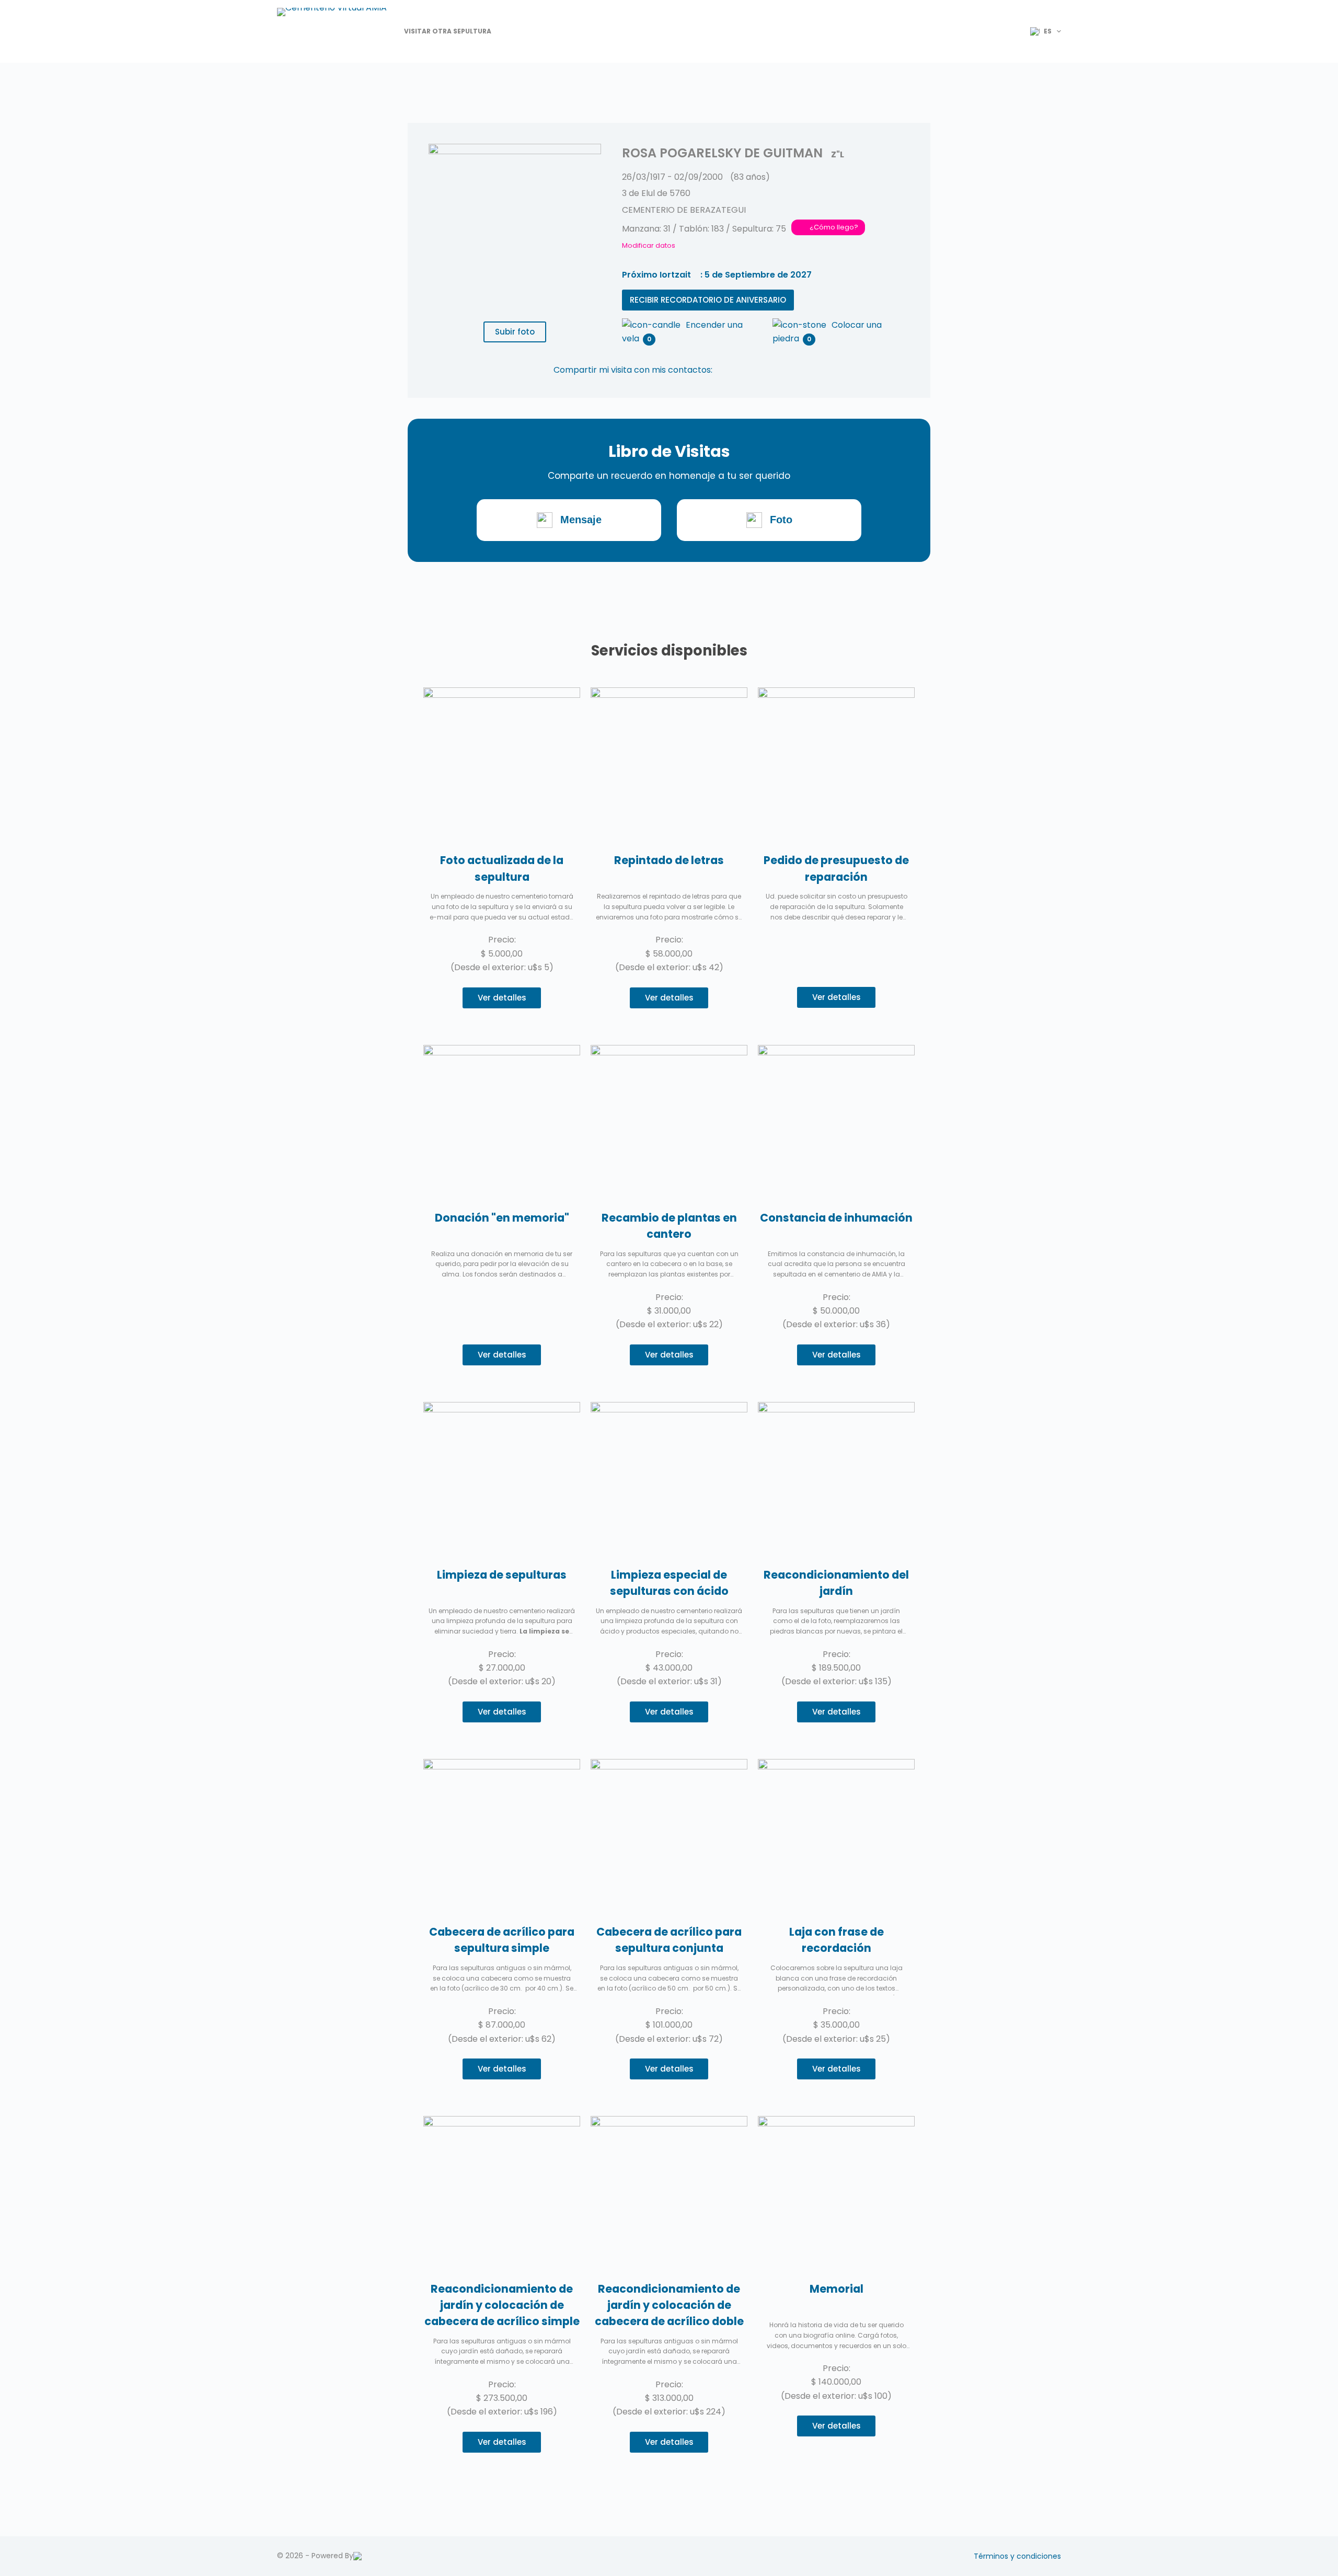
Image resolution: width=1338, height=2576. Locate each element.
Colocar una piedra (827, 326)
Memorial (837, 2289)
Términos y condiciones (1017, 2556)
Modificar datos (649, 245)
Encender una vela (682, 326)
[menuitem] (1041, 31)
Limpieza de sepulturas (502, 1575)
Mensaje (581, 520)
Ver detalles (502, 998)
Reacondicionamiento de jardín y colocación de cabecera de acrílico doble (669, 2305)
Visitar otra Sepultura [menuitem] (448, 31)
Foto (781, 520)
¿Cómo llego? (834, 227)
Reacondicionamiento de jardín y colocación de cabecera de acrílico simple (502, 2305)
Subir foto (515, 332)
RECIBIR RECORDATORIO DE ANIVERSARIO (708, 300)
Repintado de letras (669, 860)
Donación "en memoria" (502, 1218)
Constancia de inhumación (836, 1218)
